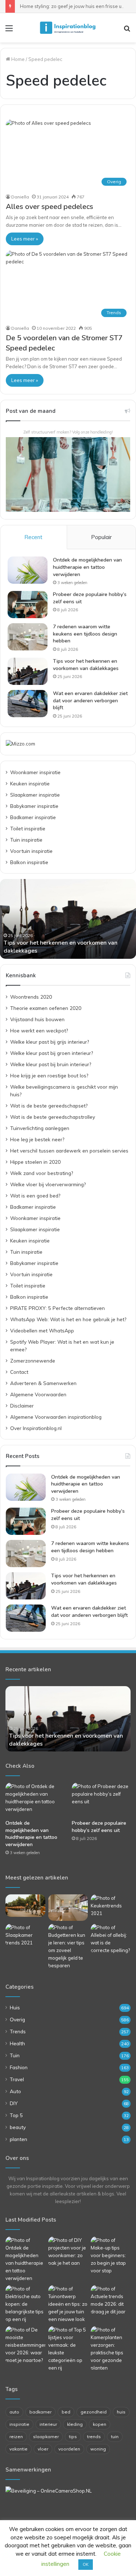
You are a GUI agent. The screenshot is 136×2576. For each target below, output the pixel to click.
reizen (16, 2437)
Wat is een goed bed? (35, 1195)
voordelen (69, 2449)
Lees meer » (25, 239)
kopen (100, 2424)
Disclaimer (22, 1406)
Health (17, 2043)
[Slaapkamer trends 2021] (25, 1935)
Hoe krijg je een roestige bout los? (49, 1075)
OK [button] (86, 2564)
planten (18, 2139)
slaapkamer (46, 2437)
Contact (19, 1372)
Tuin (15, 2055)
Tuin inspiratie (26, 840)
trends (94, 2437)
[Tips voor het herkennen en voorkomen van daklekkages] (28, 671)
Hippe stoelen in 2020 (35, 1162)
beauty (18, 2127)
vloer (43, 2449)
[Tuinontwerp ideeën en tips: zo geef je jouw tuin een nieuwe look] (68, 2304)
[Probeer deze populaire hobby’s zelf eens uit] (28, 605)
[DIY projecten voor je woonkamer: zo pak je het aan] (68, 2252)
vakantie (18, 2449)
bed (66, 2412)
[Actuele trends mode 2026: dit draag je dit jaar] (111, 2300)
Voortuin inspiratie (31, 851)
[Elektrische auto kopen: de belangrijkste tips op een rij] (25, 2304)
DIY (14, 2103)
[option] (68, 919)
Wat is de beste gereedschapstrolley (53, 1117)
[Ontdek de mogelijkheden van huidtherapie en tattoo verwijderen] (28, 570)
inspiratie (19, 2424)
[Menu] (9, 31)
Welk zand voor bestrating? (42, 1173)
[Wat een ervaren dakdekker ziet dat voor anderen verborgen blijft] (28, 704)
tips (73, 2437)
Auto (15, 2091)
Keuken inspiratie (30, 783)
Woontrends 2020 (31, 997)
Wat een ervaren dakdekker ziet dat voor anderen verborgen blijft (90, 701)
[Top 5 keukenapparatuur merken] (68, 1908)
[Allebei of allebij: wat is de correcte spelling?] (111, 1939)
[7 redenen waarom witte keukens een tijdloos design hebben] (28, 637)
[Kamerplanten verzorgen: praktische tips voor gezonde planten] (111, 2349)
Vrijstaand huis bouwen (37, 1019)
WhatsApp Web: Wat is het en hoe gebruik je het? (68, 1319)
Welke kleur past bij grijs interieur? (50, 1042)
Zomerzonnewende (33, 1361)
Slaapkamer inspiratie (35, 795)
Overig (17, 2019)
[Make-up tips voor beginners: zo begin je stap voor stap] (111, 2255)
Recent (33, 537)
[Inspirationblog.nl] (68, 28)
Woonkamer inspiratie (35, 772)
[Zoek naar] (127, 31)
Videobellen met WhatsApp (42, 1330)
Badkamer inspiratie (33, 817)
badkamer (40, 2412)
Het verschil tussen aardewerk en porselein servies (69, 1151)
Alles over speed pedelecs (50, 207)
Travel (17, 2079)
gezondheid (94, 2412)
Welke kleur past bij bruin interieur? (51, 1064)
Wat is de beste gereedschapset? (49, 1106)
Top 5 (16, 2115)
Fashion (19, 2067)
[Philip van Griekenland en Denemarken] (25, 1906)
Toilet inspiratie (28, 828)
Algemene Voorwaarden (38, 1394)
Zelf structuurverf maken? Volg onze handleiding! (68, 432)
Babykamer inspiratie (34, 806)
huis (121, 2412)
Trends (18, 2031)
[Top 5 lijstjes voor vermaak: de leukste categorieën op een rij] (68, 2349)
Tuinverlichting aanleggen (40, 1128)
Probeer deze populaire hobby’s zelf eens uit (99, 1827)
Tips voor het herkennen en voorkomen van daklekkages (86, 665)
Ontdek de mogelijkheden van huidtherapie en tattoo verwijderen (87, 567)
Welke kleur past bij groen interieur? (51, 1053)
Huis (15, 2007)
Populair (101, 537)
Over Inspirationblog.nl (36, 1428)
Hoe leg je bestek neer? (37, 1139)
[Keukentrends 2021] (111, 1906)
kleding (75, 2424)
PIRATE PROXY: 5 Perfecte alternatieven (57, 1308)
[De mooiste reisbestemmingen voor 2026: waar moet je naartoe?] (25, 2345)
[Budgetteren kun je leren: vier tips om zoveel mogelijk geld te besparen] (68, 1947)
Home (17, 59)
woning (98, 2449)
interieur (48, 2424)
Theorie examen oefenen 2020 (46, 1008)
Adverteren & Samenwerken (43, 1383)
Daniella (20, 197)
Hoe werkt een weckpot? (39, 1030)
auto (14, 2412)
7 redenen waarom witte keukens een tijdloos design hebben (85, 634)
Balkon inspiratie (29, 862)
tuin (115, 2437)
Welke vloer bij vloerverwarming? (48, 1184)
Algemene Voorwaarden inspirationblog (56, 1417)
